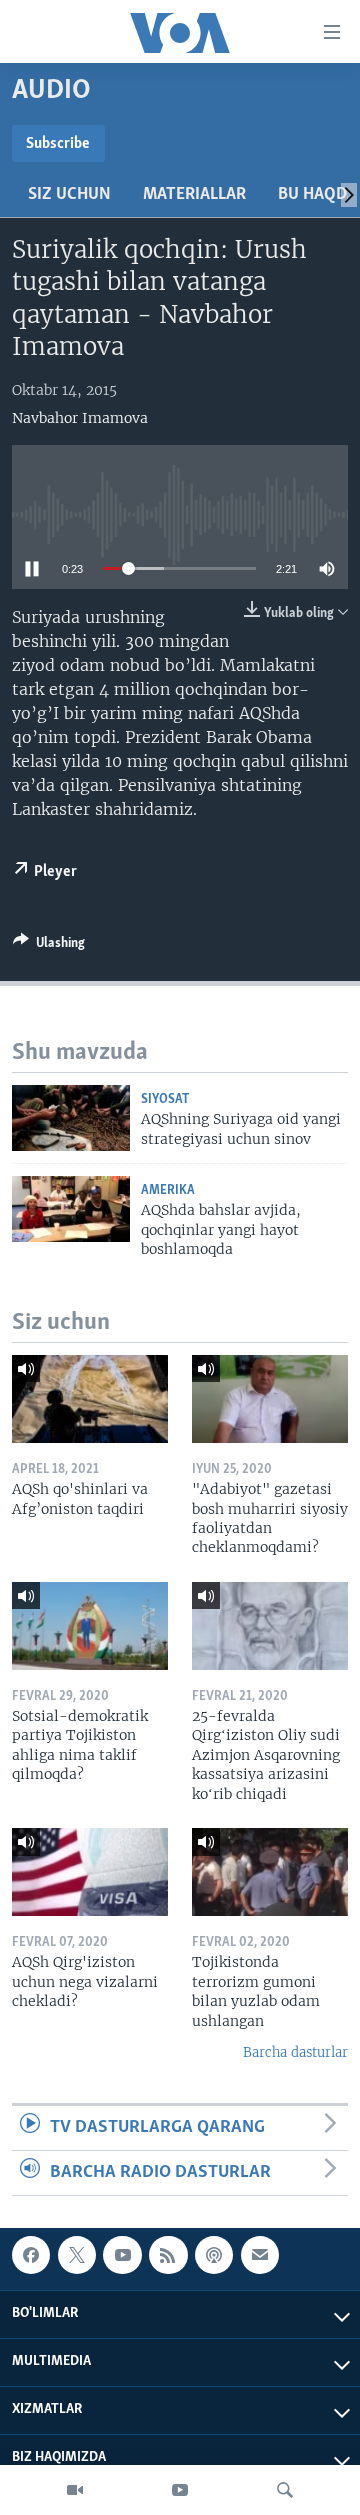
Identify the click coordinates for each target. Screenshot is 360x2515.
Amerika (168, 1190)
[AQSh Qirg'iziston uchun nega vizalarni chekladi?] (90, 1872)
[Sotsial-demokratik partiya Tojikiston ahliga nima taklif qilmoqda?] (90, 1626)
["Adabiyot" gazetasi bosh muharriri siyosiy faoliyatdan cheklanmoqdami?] (270, 1399)
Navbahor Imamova (80, 418)
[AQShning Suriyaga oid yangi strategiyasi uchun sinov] (71, 1118)
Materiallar (194, 195)
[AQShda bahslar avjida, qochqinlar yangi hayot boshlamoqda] (71, 1209)
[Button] (49, 946)
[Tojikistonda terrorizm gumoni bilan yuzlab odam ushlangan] (270, 1872)
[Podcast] (214, 2255)
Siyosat (165, 1099)
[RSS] (168, 2255)
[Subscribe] (260, 2255)
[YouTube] (180, 2490)
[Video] (75, 2490)
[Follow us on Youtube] (122, 2255)
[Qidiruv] (285, 2490)
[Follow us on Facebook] (31, 2255)
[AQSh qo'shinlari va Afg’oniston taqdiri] (90, 1399)
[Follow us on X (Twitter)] (77, 2255)
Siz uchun (69, 195)
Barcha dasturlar (295, 2052)
